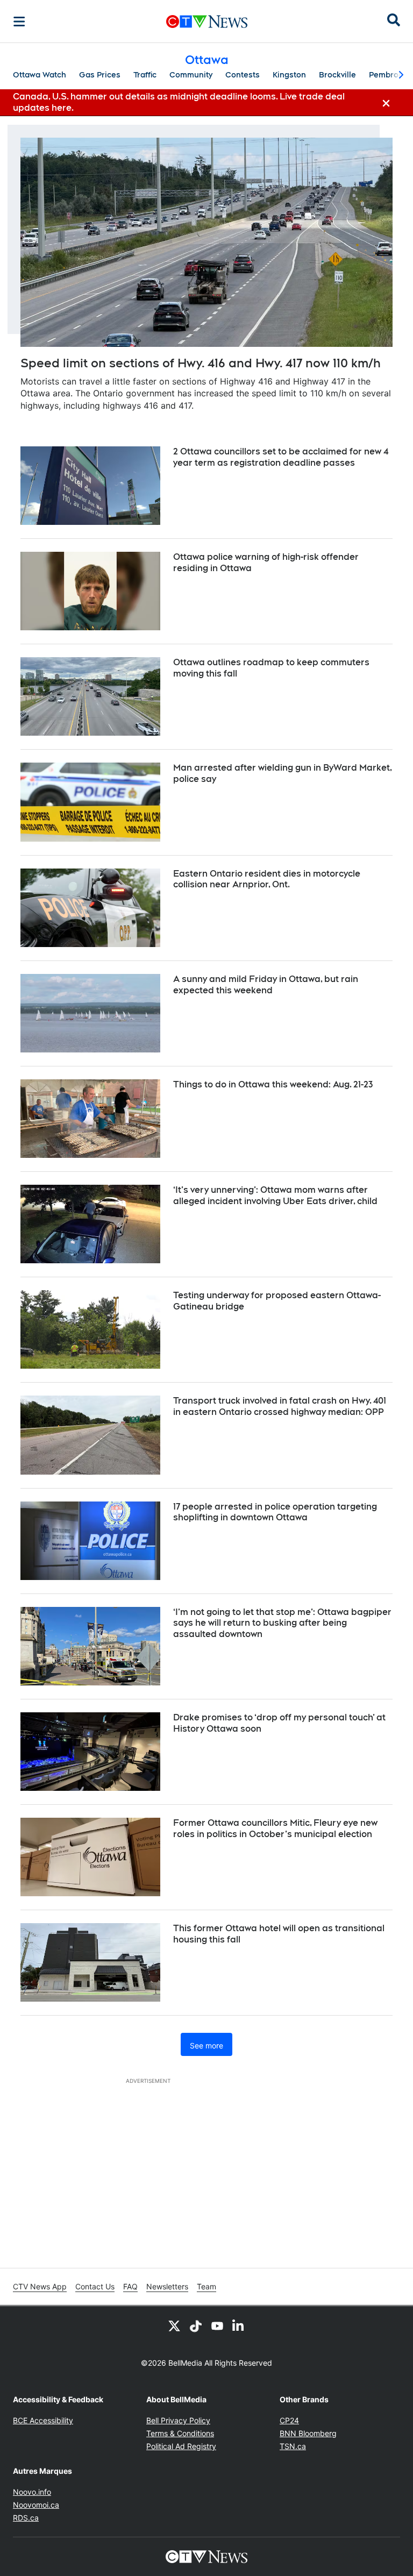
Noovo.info (32, 2492)
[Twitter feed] (174, 2325)
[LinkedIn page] (239, 2325)
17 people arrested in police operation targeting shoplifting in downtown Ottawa (275, 1512)
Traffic (145, 75)
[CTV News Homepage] (207, 22)
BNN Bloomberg (308, 2433)
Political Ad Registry (181, 2446)
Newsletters (167, 2286)
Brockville (337, 75)
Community (191, 75)
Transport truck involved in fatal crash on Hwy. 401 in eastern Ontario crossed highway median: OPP (280, 1406)
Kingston (289, 75)
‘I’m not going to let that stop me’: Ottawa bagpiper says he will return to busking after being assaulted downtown (282, 1623)
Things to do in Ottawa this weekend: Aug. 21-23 (273, 1084)
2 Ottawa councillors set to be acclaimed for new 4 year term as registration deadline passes (281, 457)
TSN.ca (293, 2446)
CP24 (289, 2420)
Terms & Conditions (180, 2433)
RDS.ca (26, 2518)
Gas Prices (100, 75)
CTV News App (40, 2286)
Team (206, 2286)
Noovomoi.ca (36, 2505)
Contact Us (95, 2286)
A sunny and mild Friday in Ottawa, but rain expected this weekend (266, 985)
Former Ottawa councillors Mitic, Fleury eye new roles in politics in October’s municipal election (275, 1828)
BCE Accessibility (43, 2420)
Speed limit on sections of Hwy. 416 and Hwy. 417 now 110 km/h (201, 363)
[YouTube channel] (217, 2325)
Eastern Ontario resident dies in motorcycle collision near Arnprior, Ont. (267, 879)
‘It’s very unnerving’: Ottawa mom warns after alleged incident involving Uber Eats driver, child (275, 1196)
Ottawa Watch (40, 75)
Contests (243, 75)
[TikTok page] (196, 2325)
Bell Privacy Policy (178, 2420)
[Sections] (19, 22)
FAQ (130, 2286)
